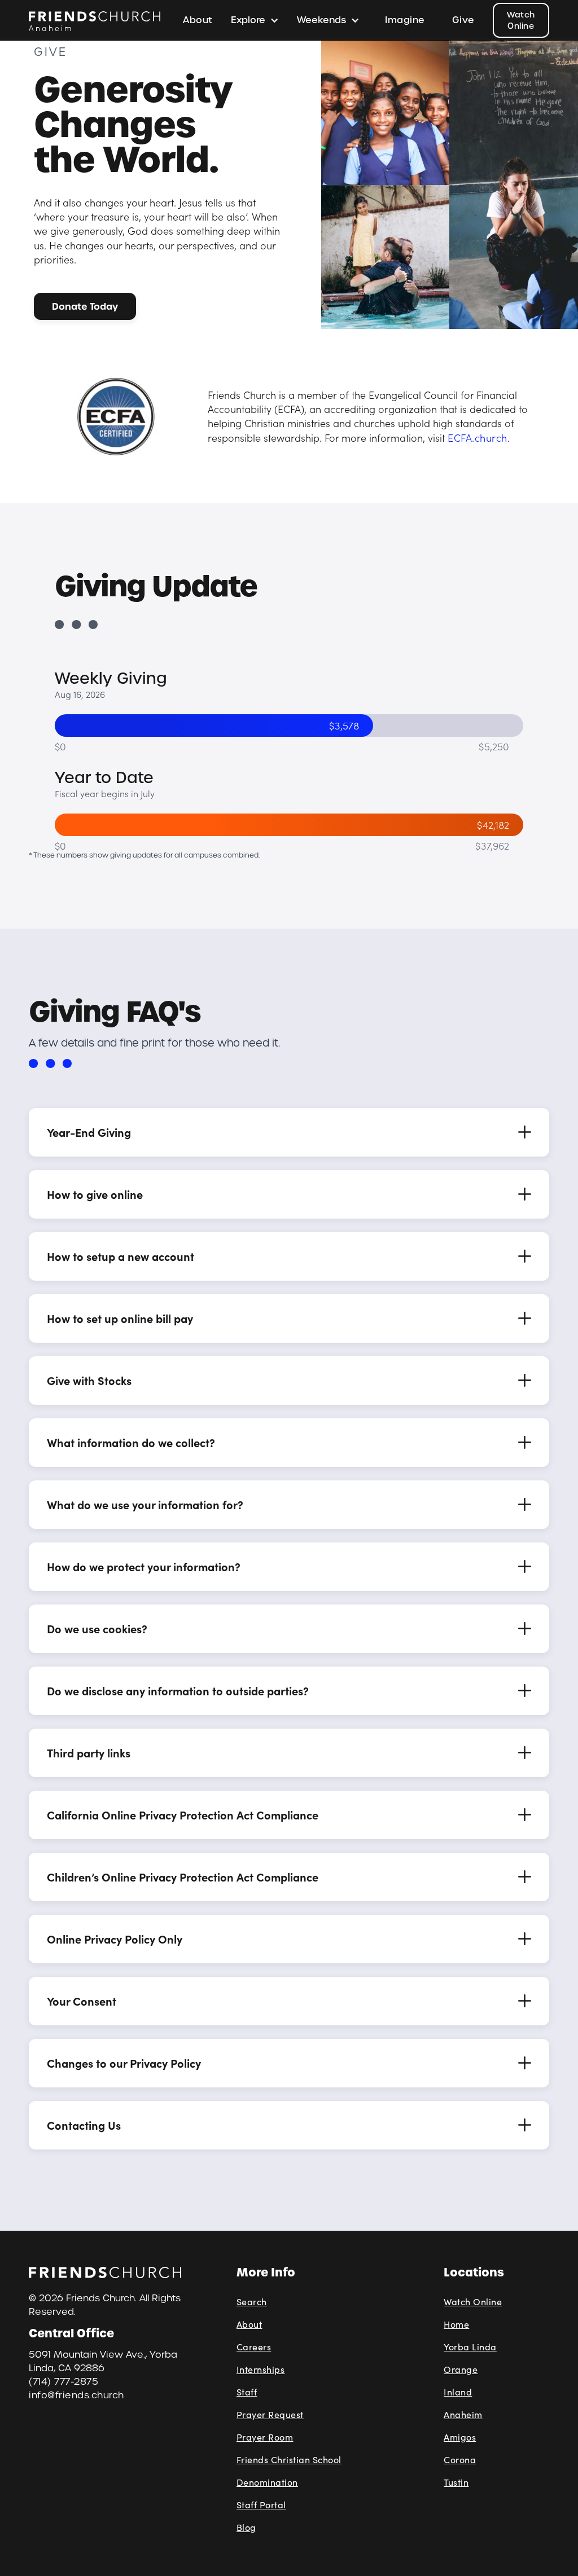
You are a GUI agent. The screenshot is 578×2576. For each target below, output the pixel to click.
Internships (261, 2369)
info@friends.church (76, 2395)
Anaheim (463, 2414)
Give (463, 20)
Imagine (405, 20)
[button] (255, 20)
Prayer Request (270, 2414)
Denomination (267, 2482)
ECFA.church (478, 438)
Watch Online (521, 20)
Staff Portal (261, 2505)
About (198, 20)
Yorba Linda (470, 2347)
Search (252, 2302)
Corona (460, 2459)
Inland (458, 2392)
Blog (246, 2527)
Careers (254, 2347)
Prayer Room (265, 2437)
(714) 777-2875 (64, 2382)
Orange (461, 2369)
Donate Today (85, 306)
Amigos (460, 2437)
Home (456, 2324)
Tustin (456, 2482)
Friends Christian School (289, 2459)
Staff (247, 2392)
